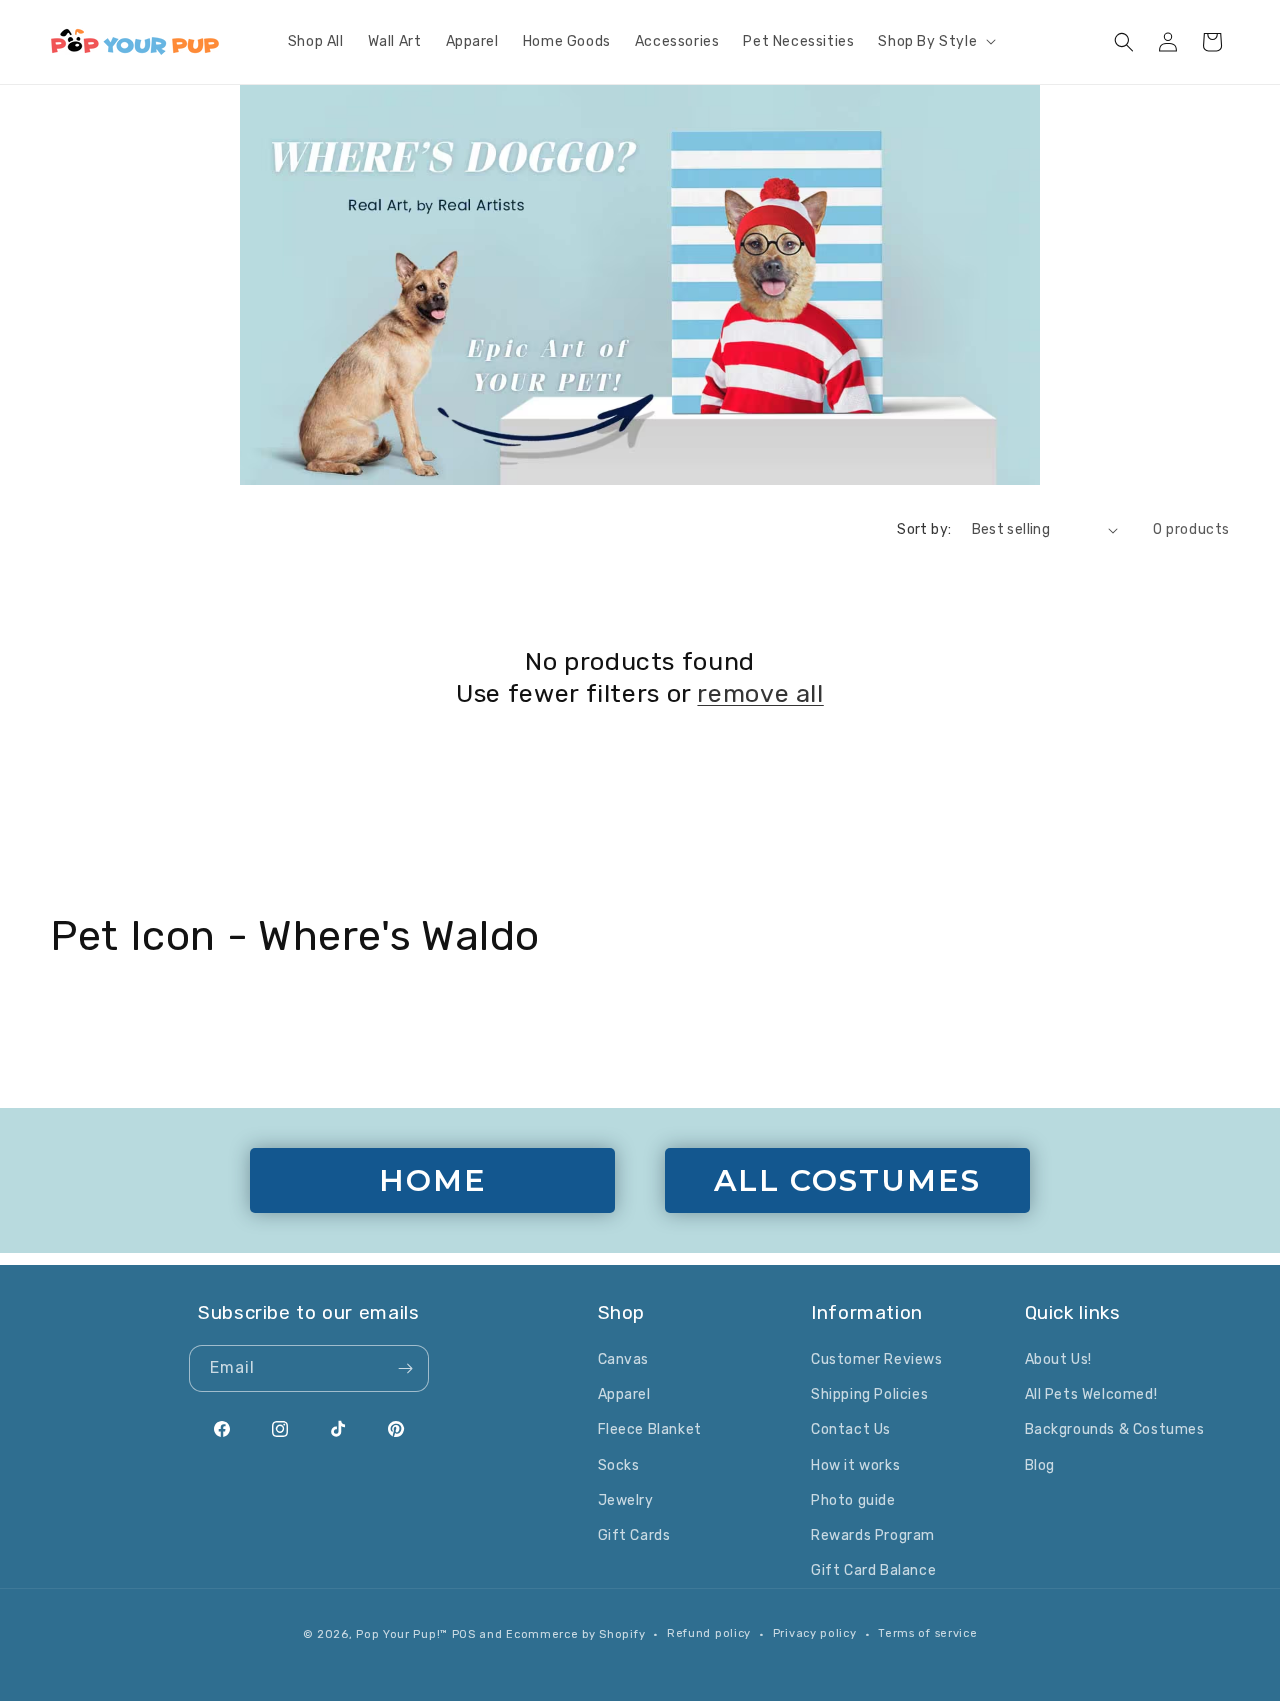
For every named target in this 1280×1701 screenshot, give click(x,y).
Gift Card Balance (873, 1570)
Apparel (624, 1394)
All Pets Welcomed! (1091, 1394)
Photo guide (853, 1500)
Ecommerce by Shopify (575, 1634)
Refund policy (709, 1633)
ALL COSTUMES (847, 1180)
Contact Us (851, 1429)
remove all (760, 693)
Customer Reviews (877, 1359)
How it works (855, 1465)
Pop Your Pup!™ (402, 1634)
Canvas (624, 1359)
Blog (1040, 1465)
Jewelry (626, 1500)
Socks (619, 1465)
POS (464, 1634)
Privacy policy (815, 1633)
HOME (433, 1180)
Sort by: (924, 529)
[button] (935, 42)
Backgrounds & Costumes (1115, 1429)
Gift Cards (634, 1535)
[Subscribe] (406, 1368)
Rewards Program (873, 1535)
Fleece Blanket (650, 1429)
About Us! (1058, 1359)
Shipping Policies (869, 1394)
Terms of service (927, 1633)
